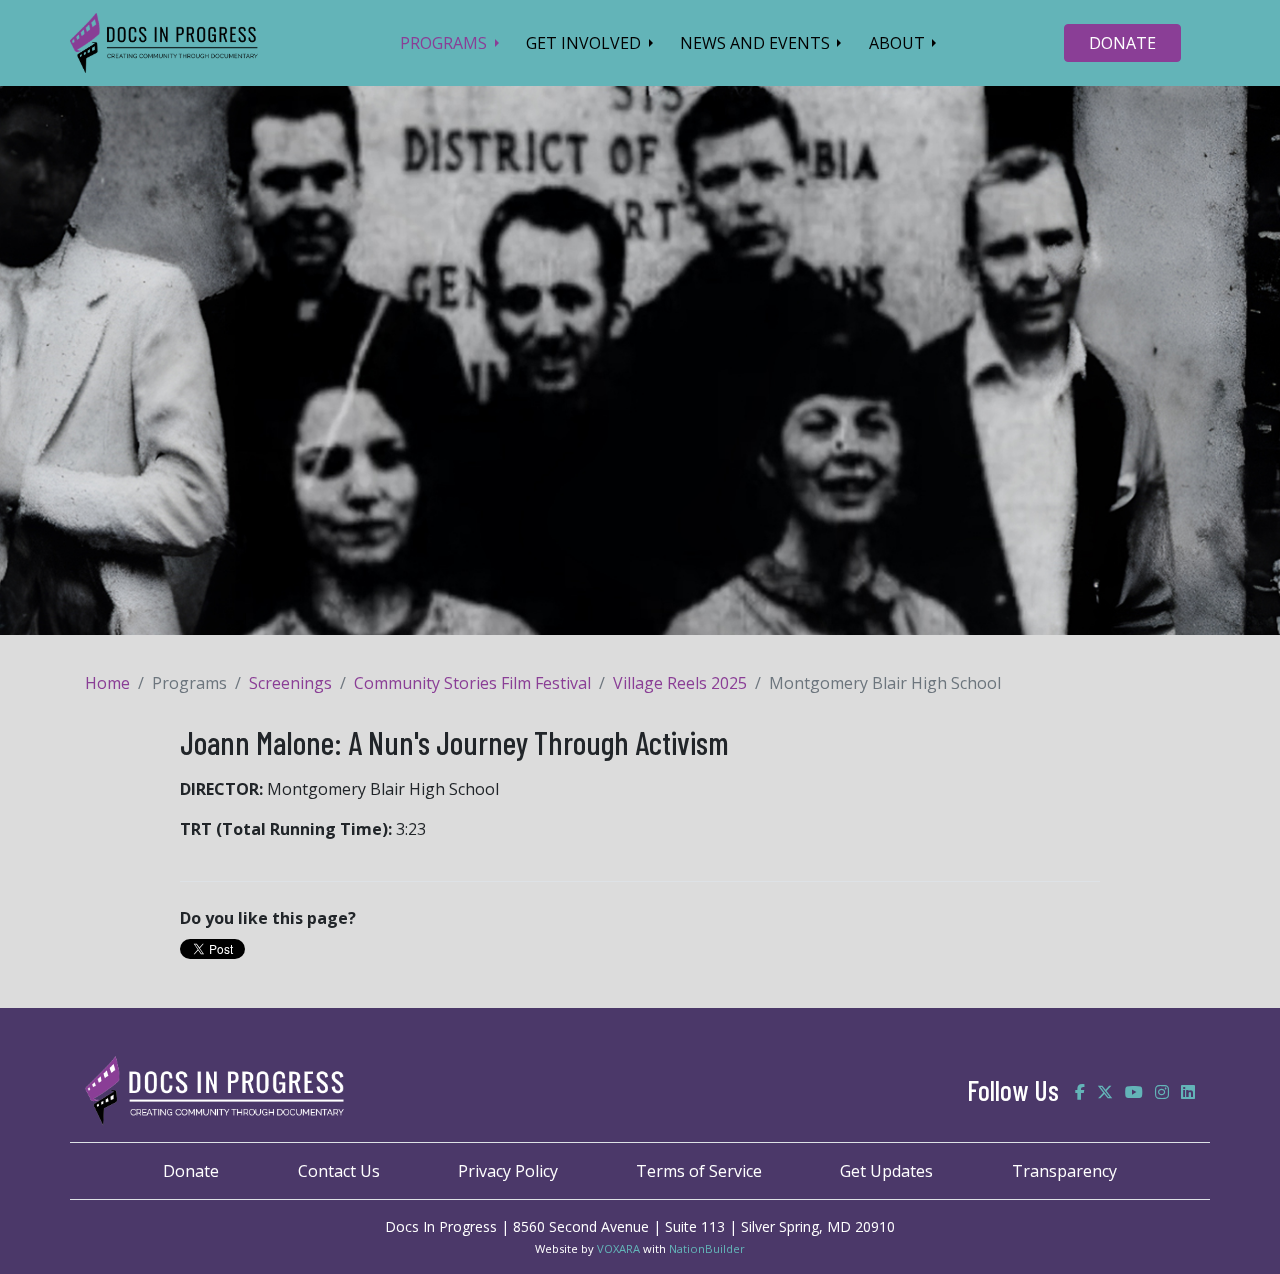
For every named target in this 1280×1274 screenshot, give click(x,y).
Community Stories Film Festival (472, 683)
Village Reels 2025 (680, 683)
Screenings (290, 683)
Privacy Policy (508, 1171)
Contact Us (339, 1171)
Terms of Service (699, 1171)
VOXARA (618, 1248)
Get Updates (886, 1171)
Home (107, 683)
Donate (191, 1171)
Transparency (1064, 1171)
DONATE (1122, 43)
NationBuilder (707, 1248)
